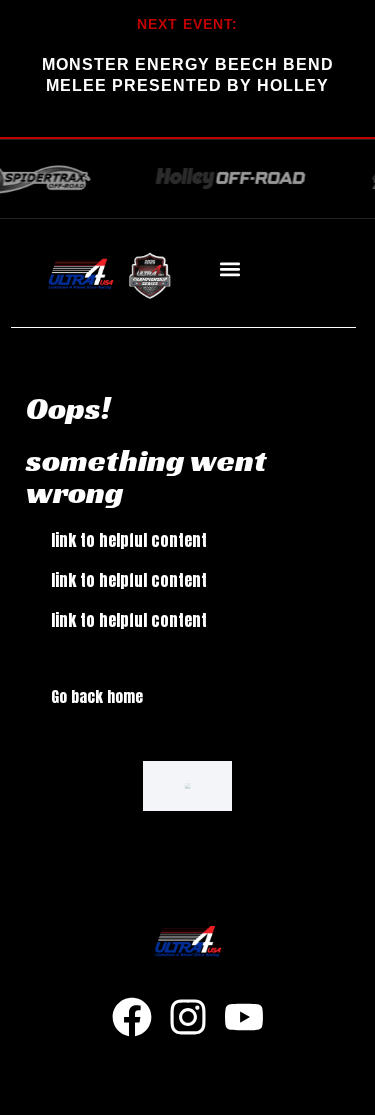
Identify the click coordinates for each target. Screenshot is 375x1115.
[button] (229, 269)
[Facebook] (132, 1017)
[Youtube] (244, 1017)
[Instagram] (188, 1017)
